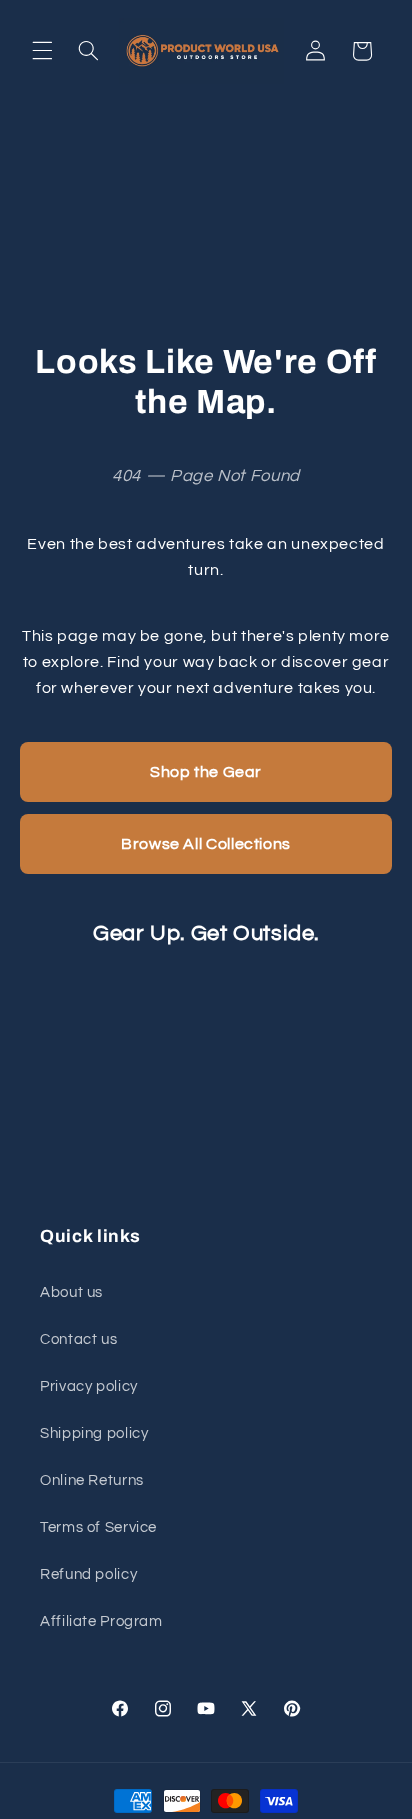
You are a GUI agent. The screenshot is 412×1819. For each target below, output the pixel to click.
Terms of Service (98, 1527)
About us (71, 1292)
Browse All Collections (206, 844)
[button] (42, 51)
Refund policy (88, 1574)
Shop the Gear (206, 772)
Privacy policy (89, 1386)
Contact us (78, 1339)
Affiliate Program (101, 1621)
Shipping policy (94, 1433)
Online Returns (92, 1480)
